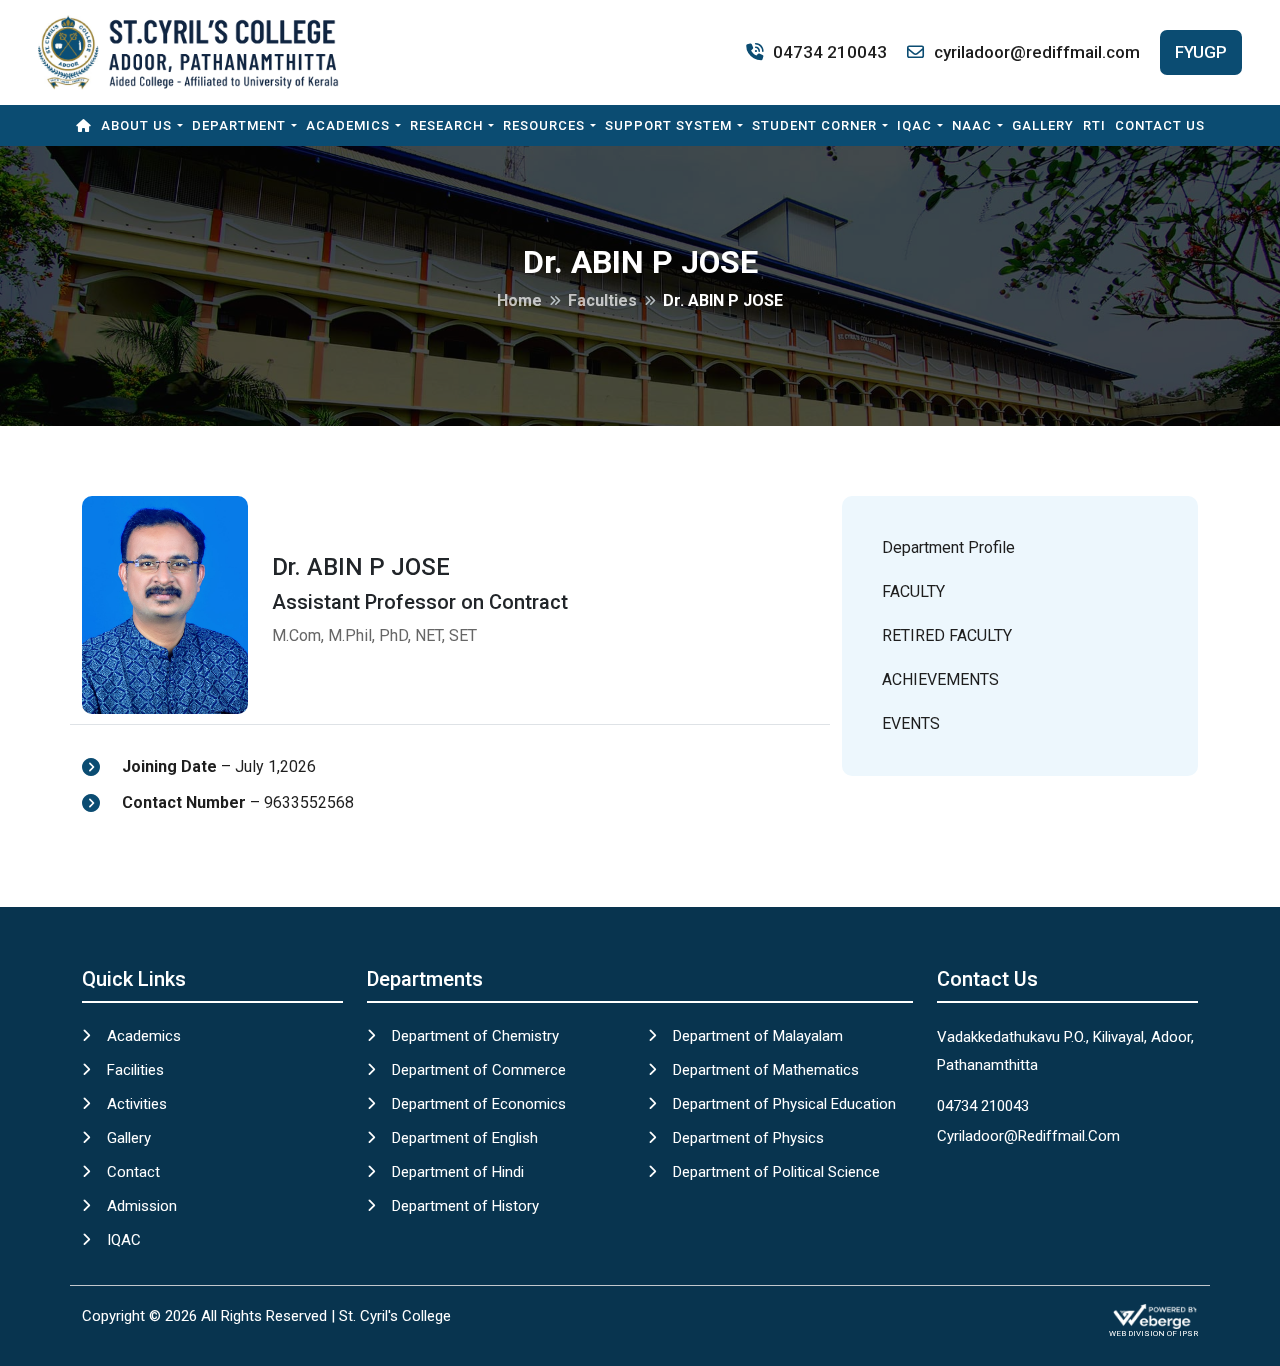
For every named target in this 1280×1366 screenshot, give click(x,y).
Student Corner (814, 125)
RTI (1094, 125)
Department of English (465, 1138)
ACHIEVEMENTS (940, 679)
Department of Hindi (458, 1172)
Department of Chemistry (475, 1036)
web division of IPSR (1153, 1333)
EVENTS (911, 723)
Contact (133, 1172)
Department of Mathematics (766, 1070)
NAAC (972, 125)
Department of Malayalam (758, 1036)
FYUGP (1201, 52)
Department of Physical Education (784, 1104)
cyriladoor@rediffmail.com (1037, 52)
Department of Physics (748, 1138)
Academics (348, 125)
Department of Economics (479, 1104)
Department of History (465, 1206)
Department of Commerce (479, 1070)
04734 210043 (830, 52)
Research (446, 125)
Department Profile (948, 547)
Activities (137, 1104)
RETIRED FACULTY (947, 635)
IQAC (914, 125)
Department (239, 125)
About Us (136, 125)
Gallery (1043, 125)
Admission (142, 1206)
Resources (544, 125)
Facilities (135, 1070)
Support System (668, 125)
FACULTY (913, 591)
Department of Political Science (776, 1172)
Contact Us (1160, 125)
